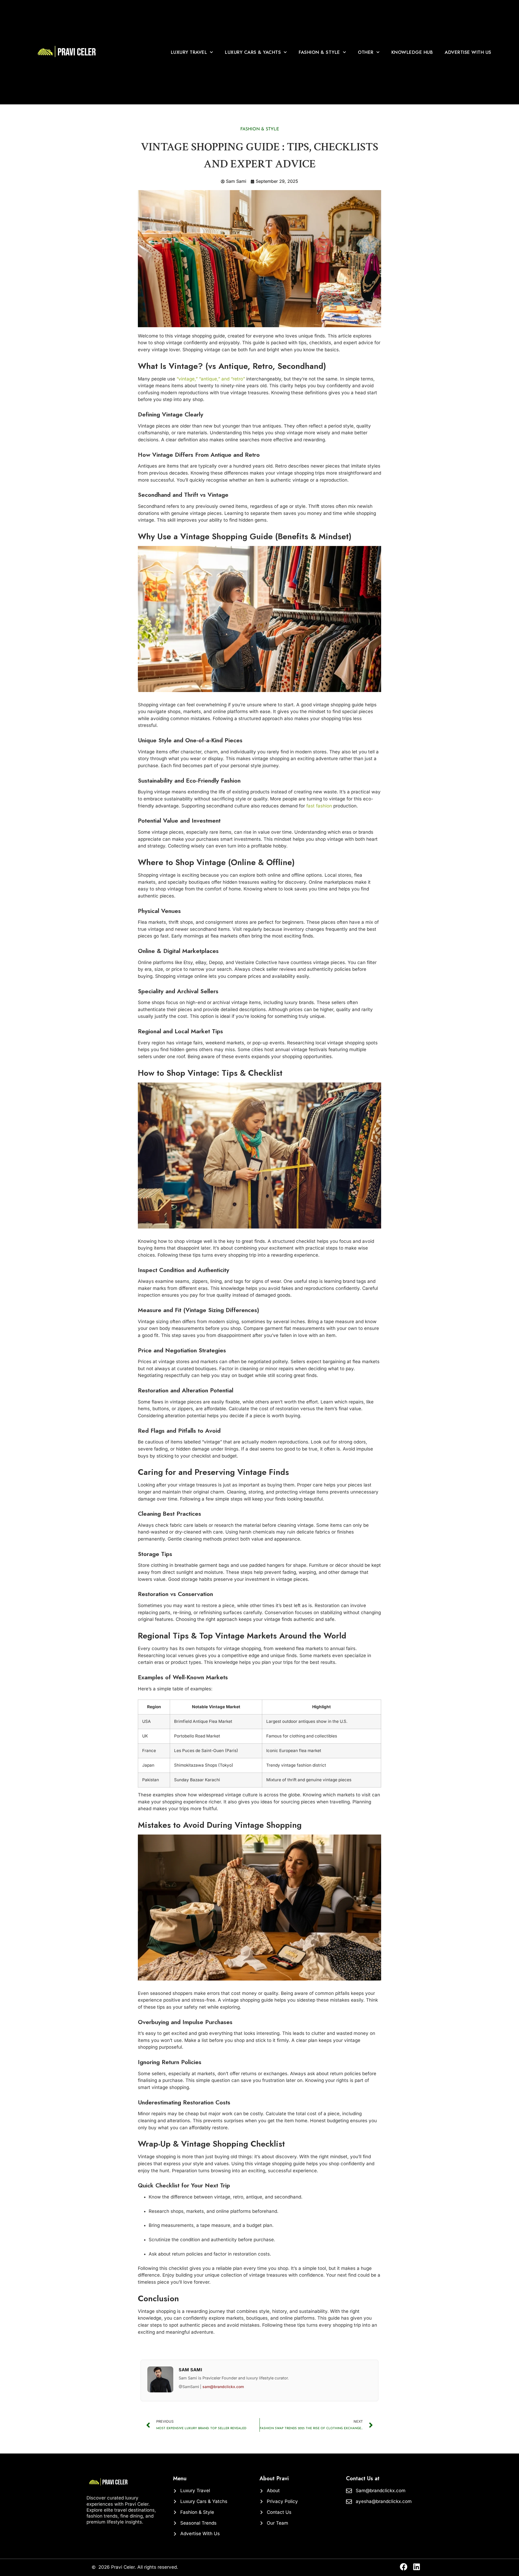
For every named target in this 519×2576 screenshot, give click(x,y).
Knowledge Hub (412, 52)
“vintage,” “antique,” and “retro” (211, 379)
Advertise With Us (468, 52)
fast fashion (319, 806)
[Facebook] (404, 2567)
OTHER (366, 52)
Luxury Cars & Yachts (253, 52)
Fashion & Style (319, 52)
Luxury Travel (189, 52)
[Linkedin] (417, 2567)
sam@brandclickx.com (223, 2387)
